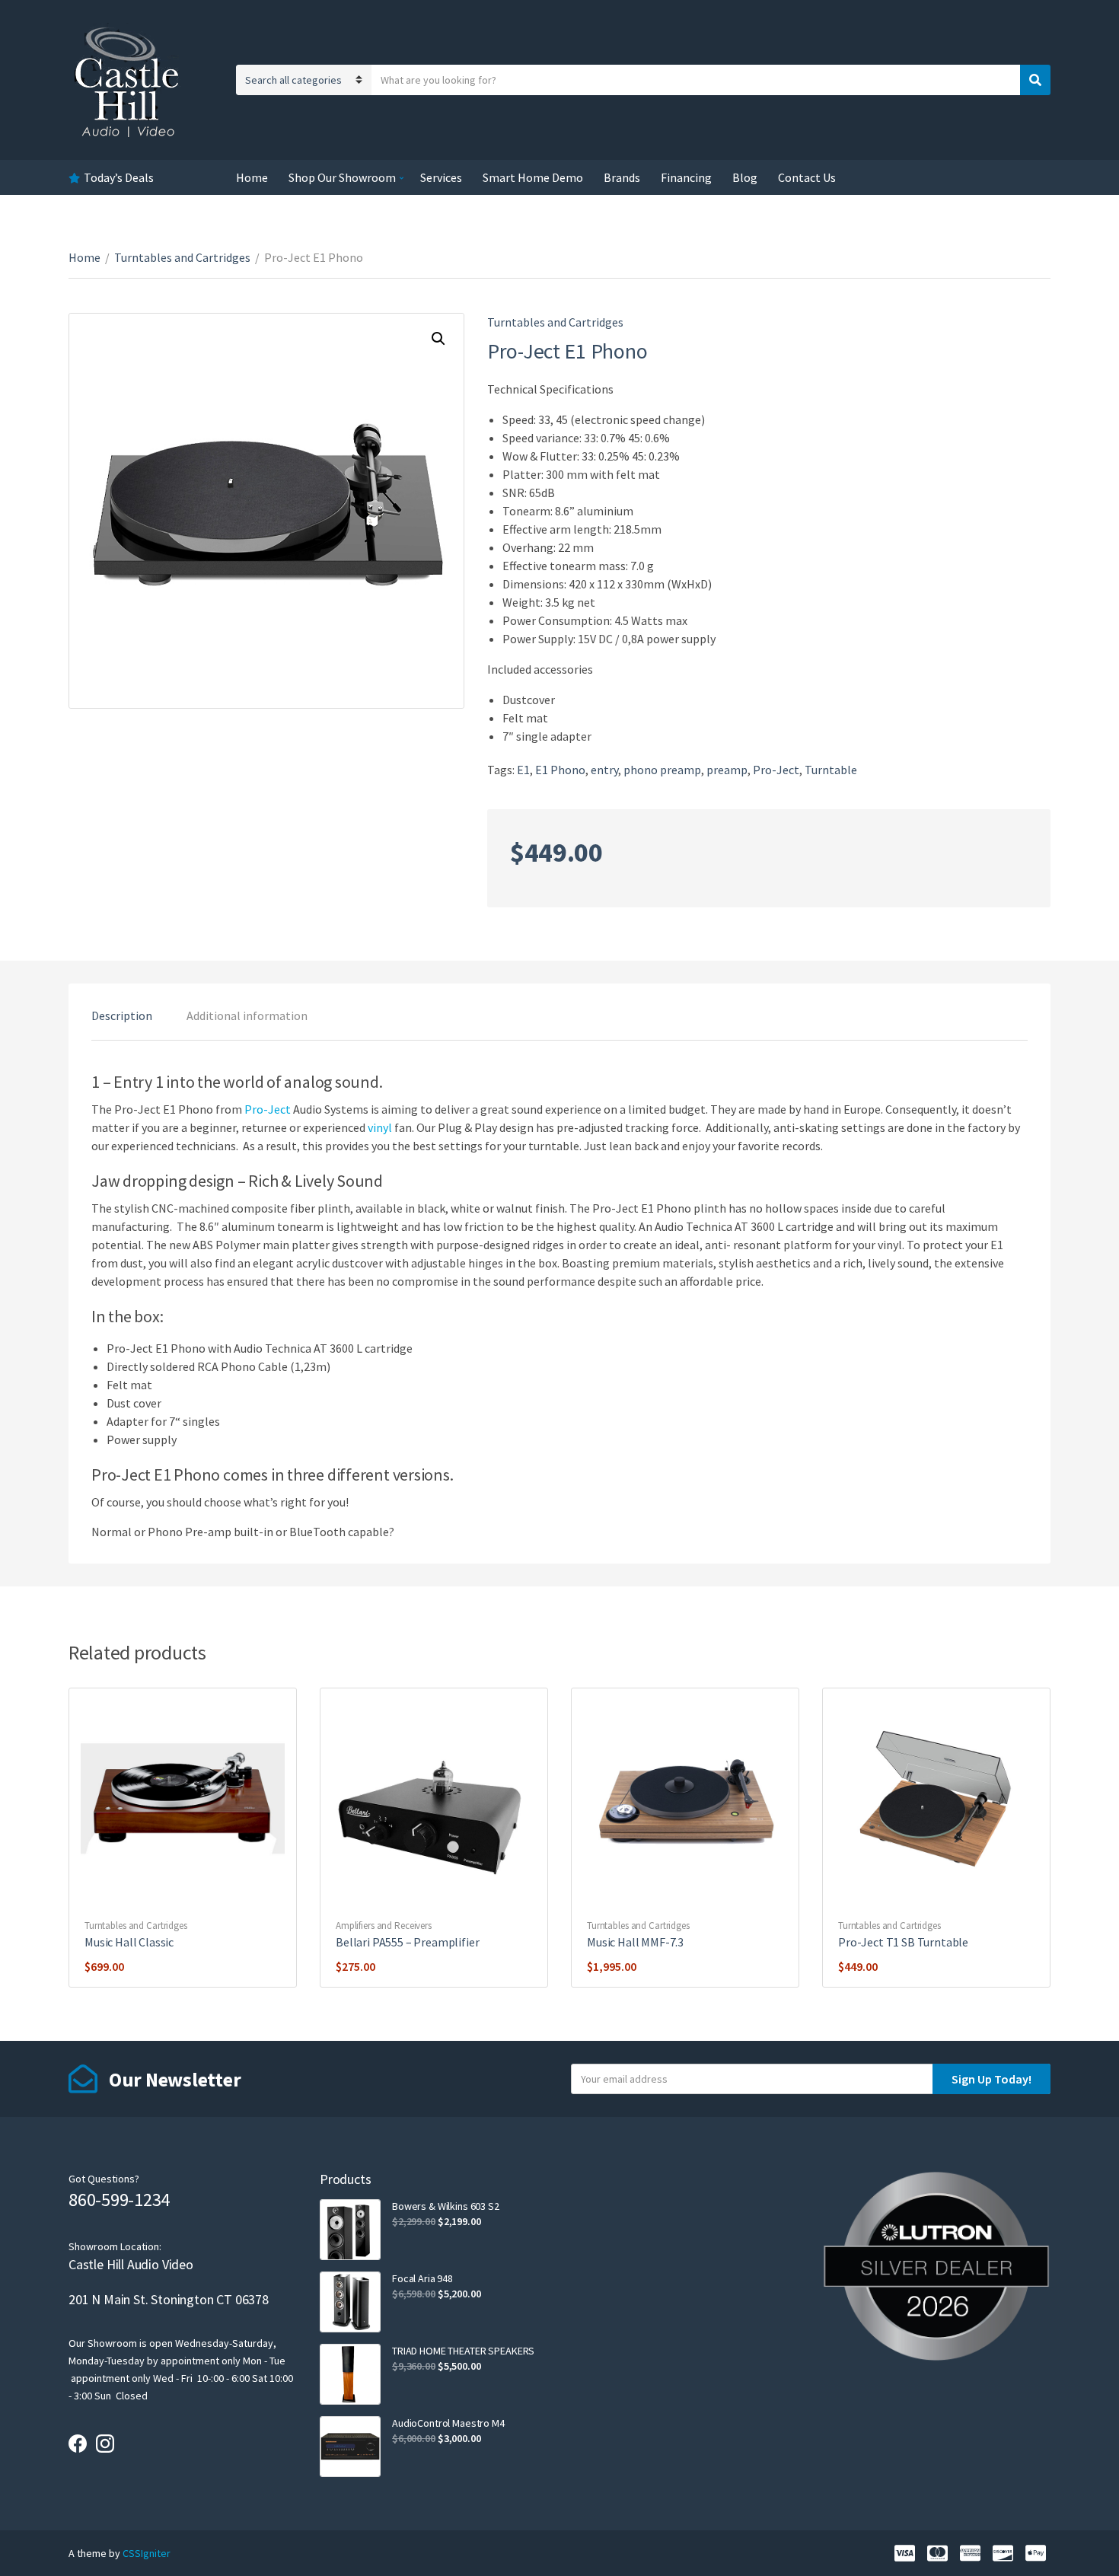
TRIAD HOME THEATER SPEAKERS (463, 2351)
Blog (745, 177)
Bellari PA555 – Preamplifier (408, 1942)
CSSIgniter (147, 2553)
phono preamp (662, 770)
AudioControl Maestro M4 (448, 2423)
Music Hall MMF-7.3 (635, 1942)
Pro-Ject (776, 770)
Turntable (831, 770)
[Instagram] (105, 2444)
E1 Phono (560, 770)
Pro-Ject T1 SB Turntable (903, 1942)
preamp (727, 770)
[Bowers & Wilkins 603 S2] (350, 2230)
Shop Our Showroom (342, 177)
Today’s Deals (119, 177)
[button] (438, 339)
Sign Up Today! (991, 2079)
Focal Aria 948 (422, 2278)
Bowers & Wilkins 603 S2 (446, 2206)
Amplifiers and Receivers (384, 1926)
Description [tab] (122, 1015)
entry (604, 770)
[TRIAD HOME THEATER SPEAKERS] (350, 2374)
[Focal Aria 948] (350, 2302)
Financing (686, 177)
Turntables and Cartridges (182, 257)
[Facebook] (78, 2444)
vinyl (380, 1127)
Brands (622, 177)
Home (252, 177)
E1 (523, 770)
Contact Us (807, 177)
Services (441, 177)
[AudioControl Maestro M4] (350, 2447)
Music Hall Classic (129, 1942)
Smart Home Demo (533, 177)
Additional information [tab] (247, 1015)
